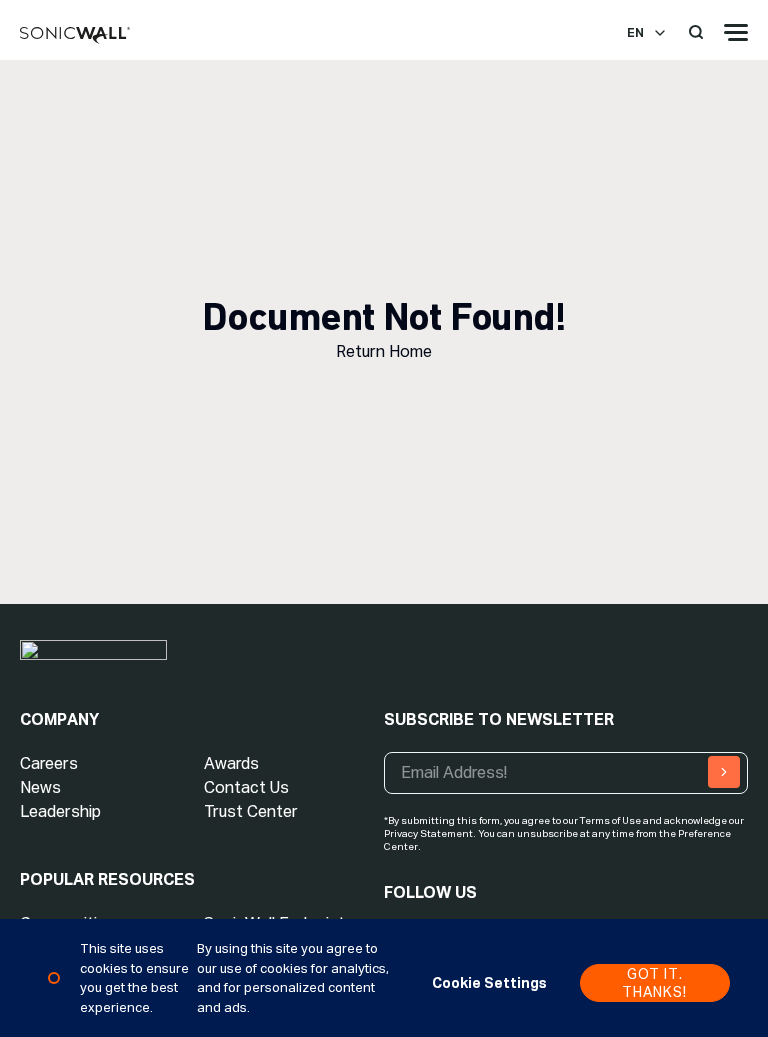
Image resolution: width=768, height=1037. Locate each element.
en (635, 33)
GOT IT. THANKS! (654, 983)
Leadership (60, 811)
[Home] (75, 36)
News (40, 787)
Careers (49, 763)
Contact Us (246, 787)
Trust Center (251, 811)
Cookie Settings (489, 983)
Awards (231, 763)
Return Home (384, 351)
